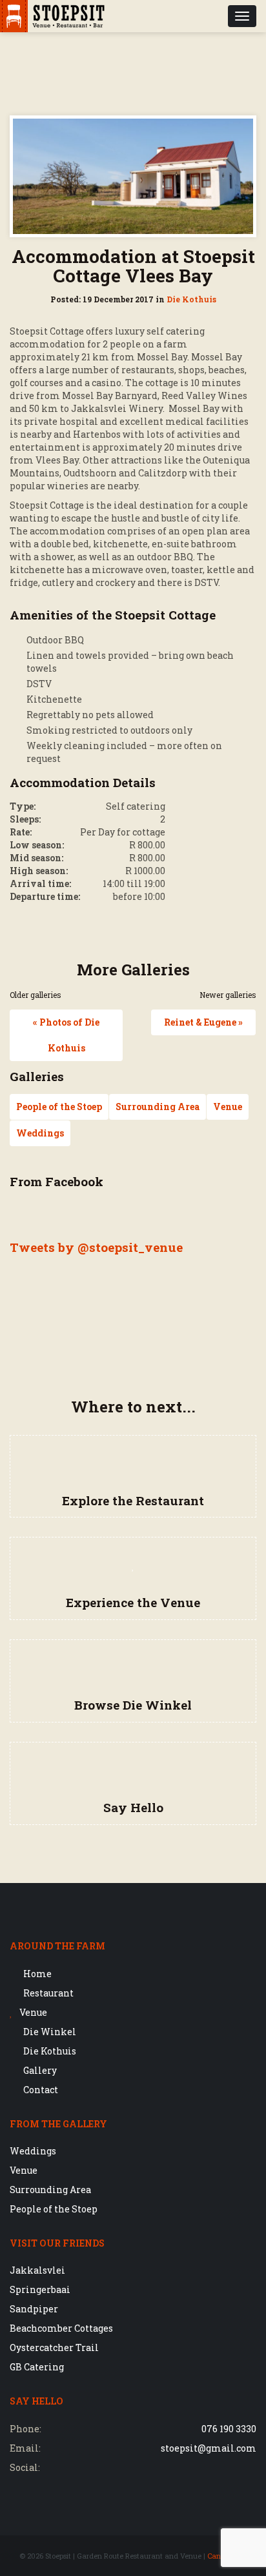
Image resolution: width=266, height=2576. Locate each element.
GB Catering (37, 2367)
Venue (228, 1107)
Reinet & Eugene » (203, 1022)
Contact (40, 2090)
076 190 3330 (229, 2429)
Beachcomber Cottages (61, 2328)
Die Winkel (49, 2032)
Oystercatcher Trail (54, 2347)
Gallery (39, 2070)
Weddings (40, 1133)
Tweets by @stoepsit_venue (96, 1247)
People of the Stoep (59, 1107)
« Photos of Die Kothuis (66, 1035)
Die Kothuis (191, 299)
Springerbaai (40, 2289)
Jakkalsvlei (37, 2270)
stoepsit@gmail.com (209, 2448)
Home (36, 1974)
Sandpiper (34, 2309)
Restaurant (47, 1993)
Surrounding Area (158, 1107)
